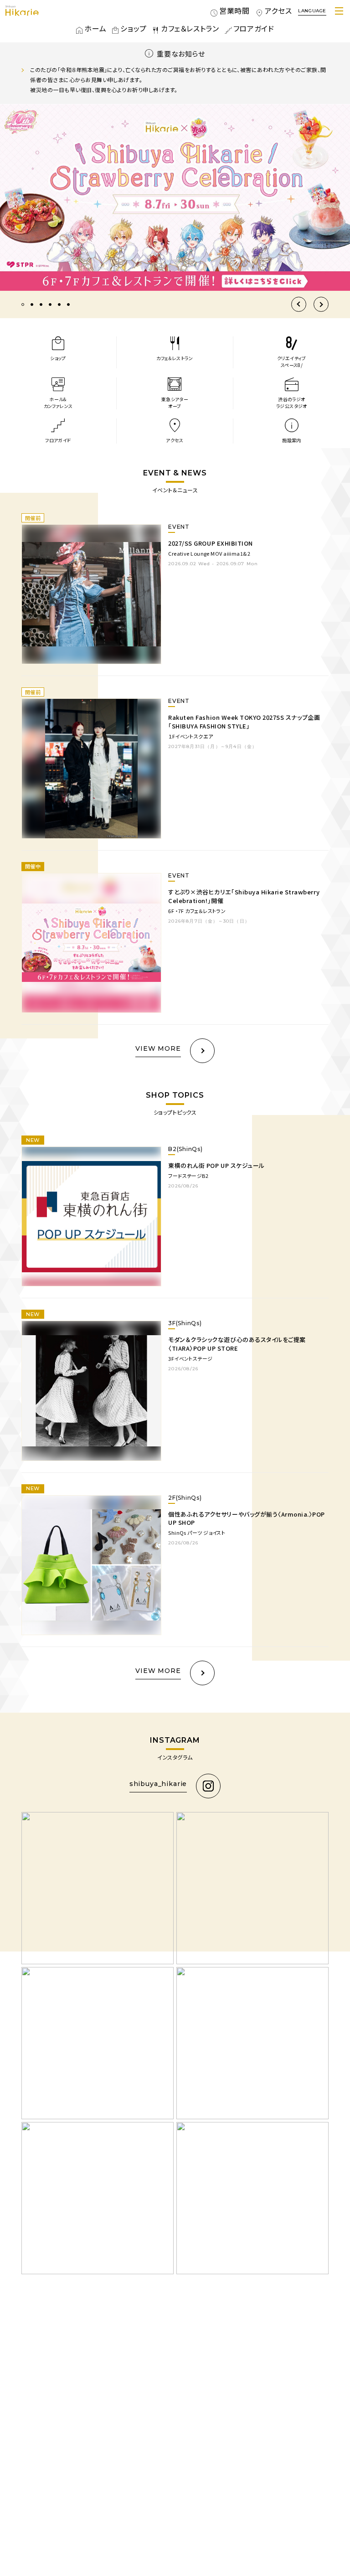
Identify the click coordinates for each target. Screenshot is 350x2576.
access (280, 11)
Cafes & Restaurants (184, 28)
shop (126, 28)
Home (91, 28)
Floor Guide (257, 28)
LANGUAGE (312, 11)
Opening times (226, 11)
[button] (299, 304)
